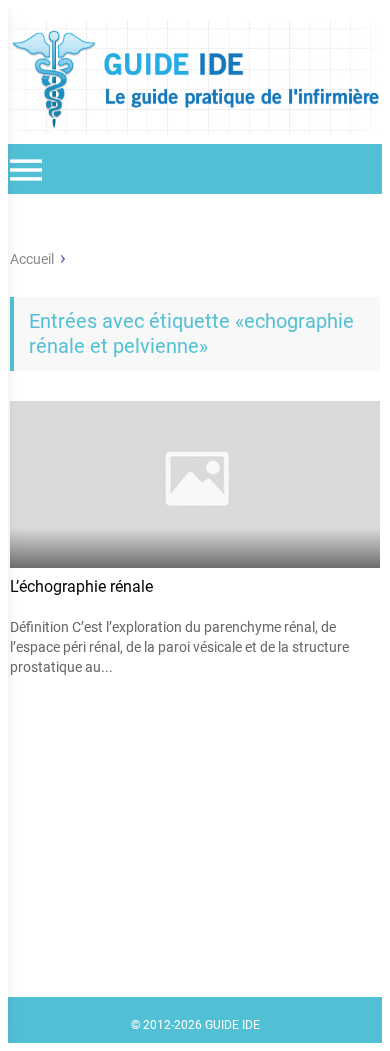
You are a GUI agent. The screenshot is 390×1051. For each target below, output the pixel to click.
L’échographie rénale (81, 586)
